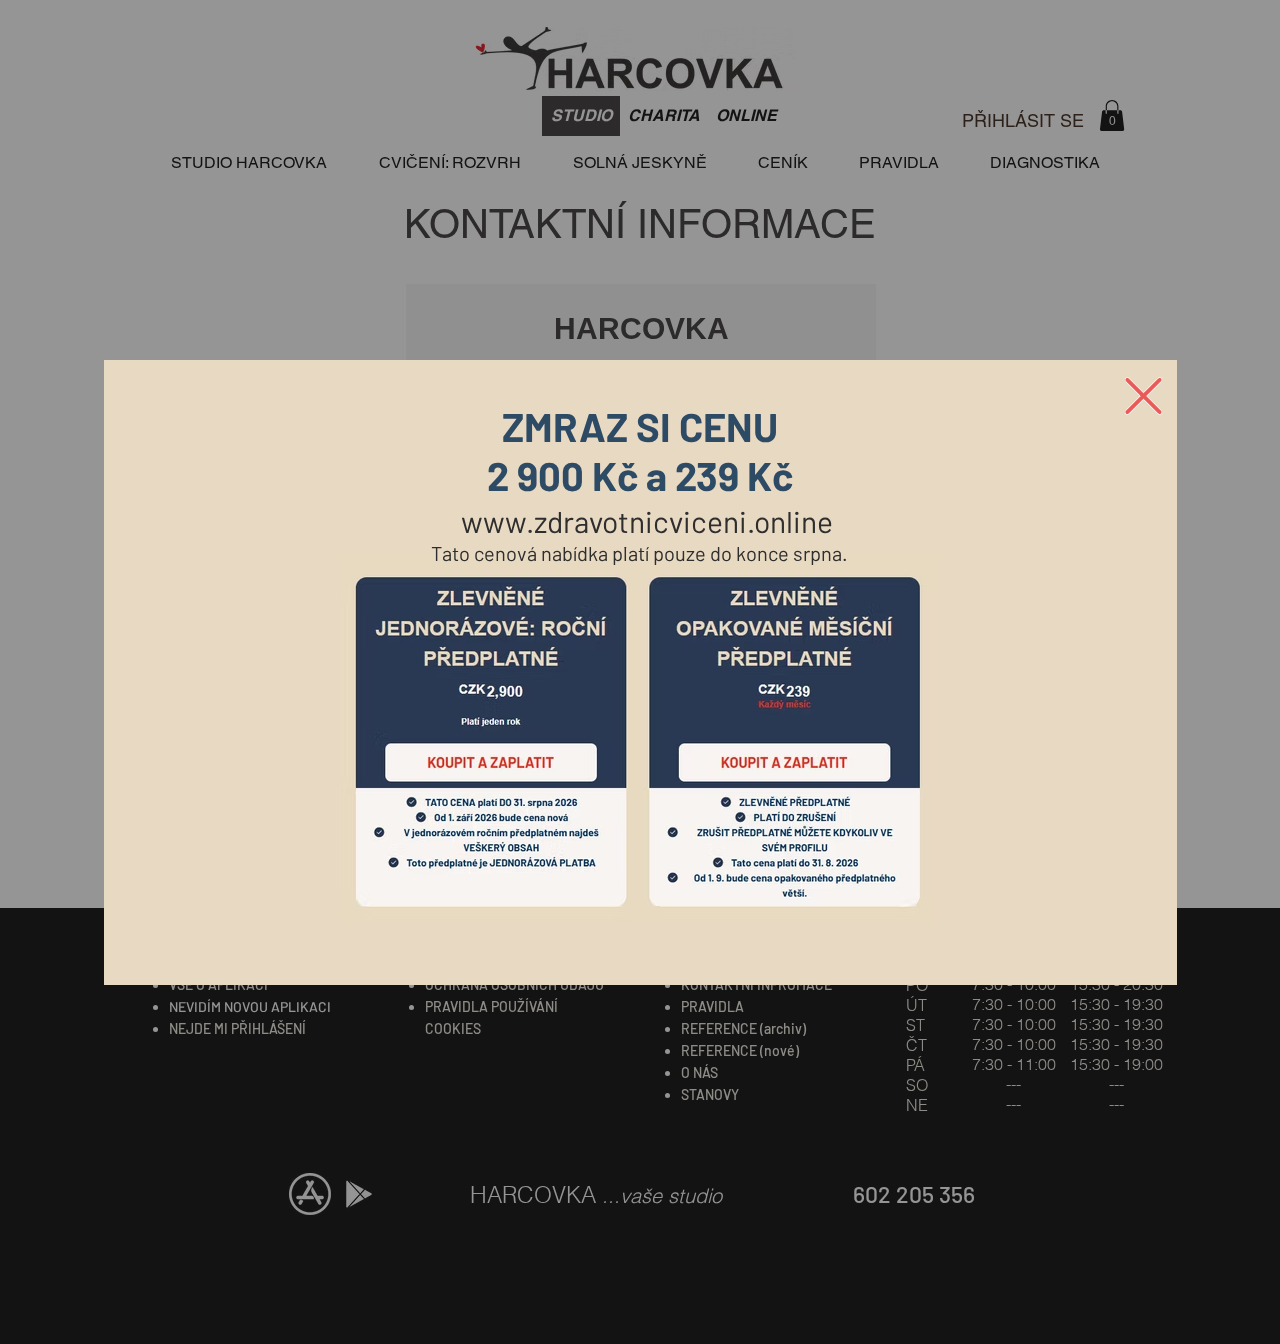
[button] (1143, 396)
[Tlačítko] (491, 741)
